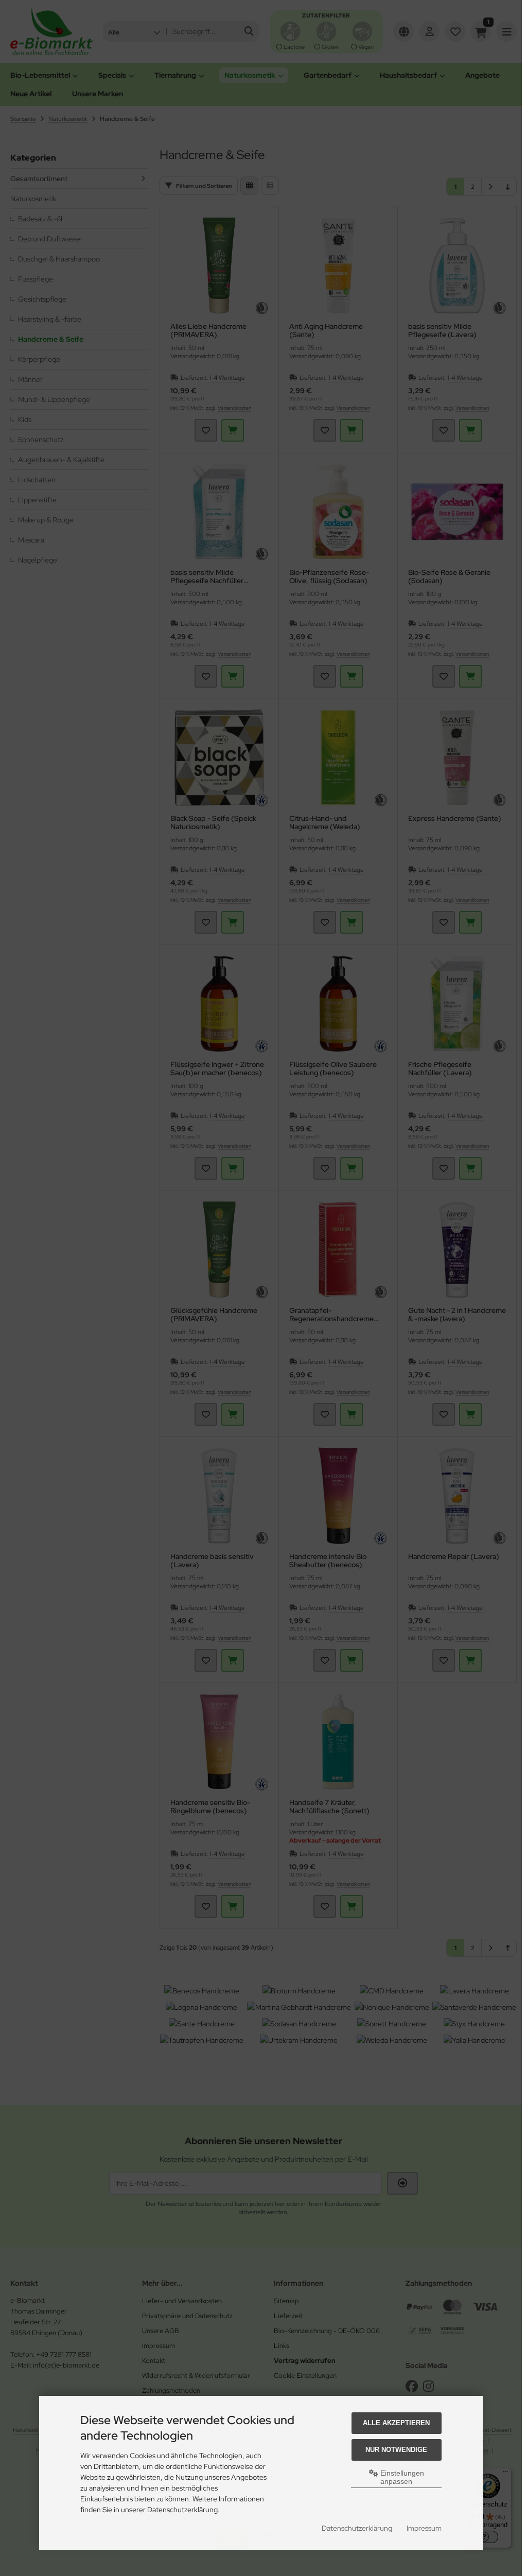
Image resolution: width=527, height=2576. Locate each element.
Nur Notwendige (396, 2450)
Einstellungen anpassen (401, 2477)
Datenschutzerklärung (357, 2528)
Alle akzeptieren (396, 2423)
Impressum (424, 2528)
